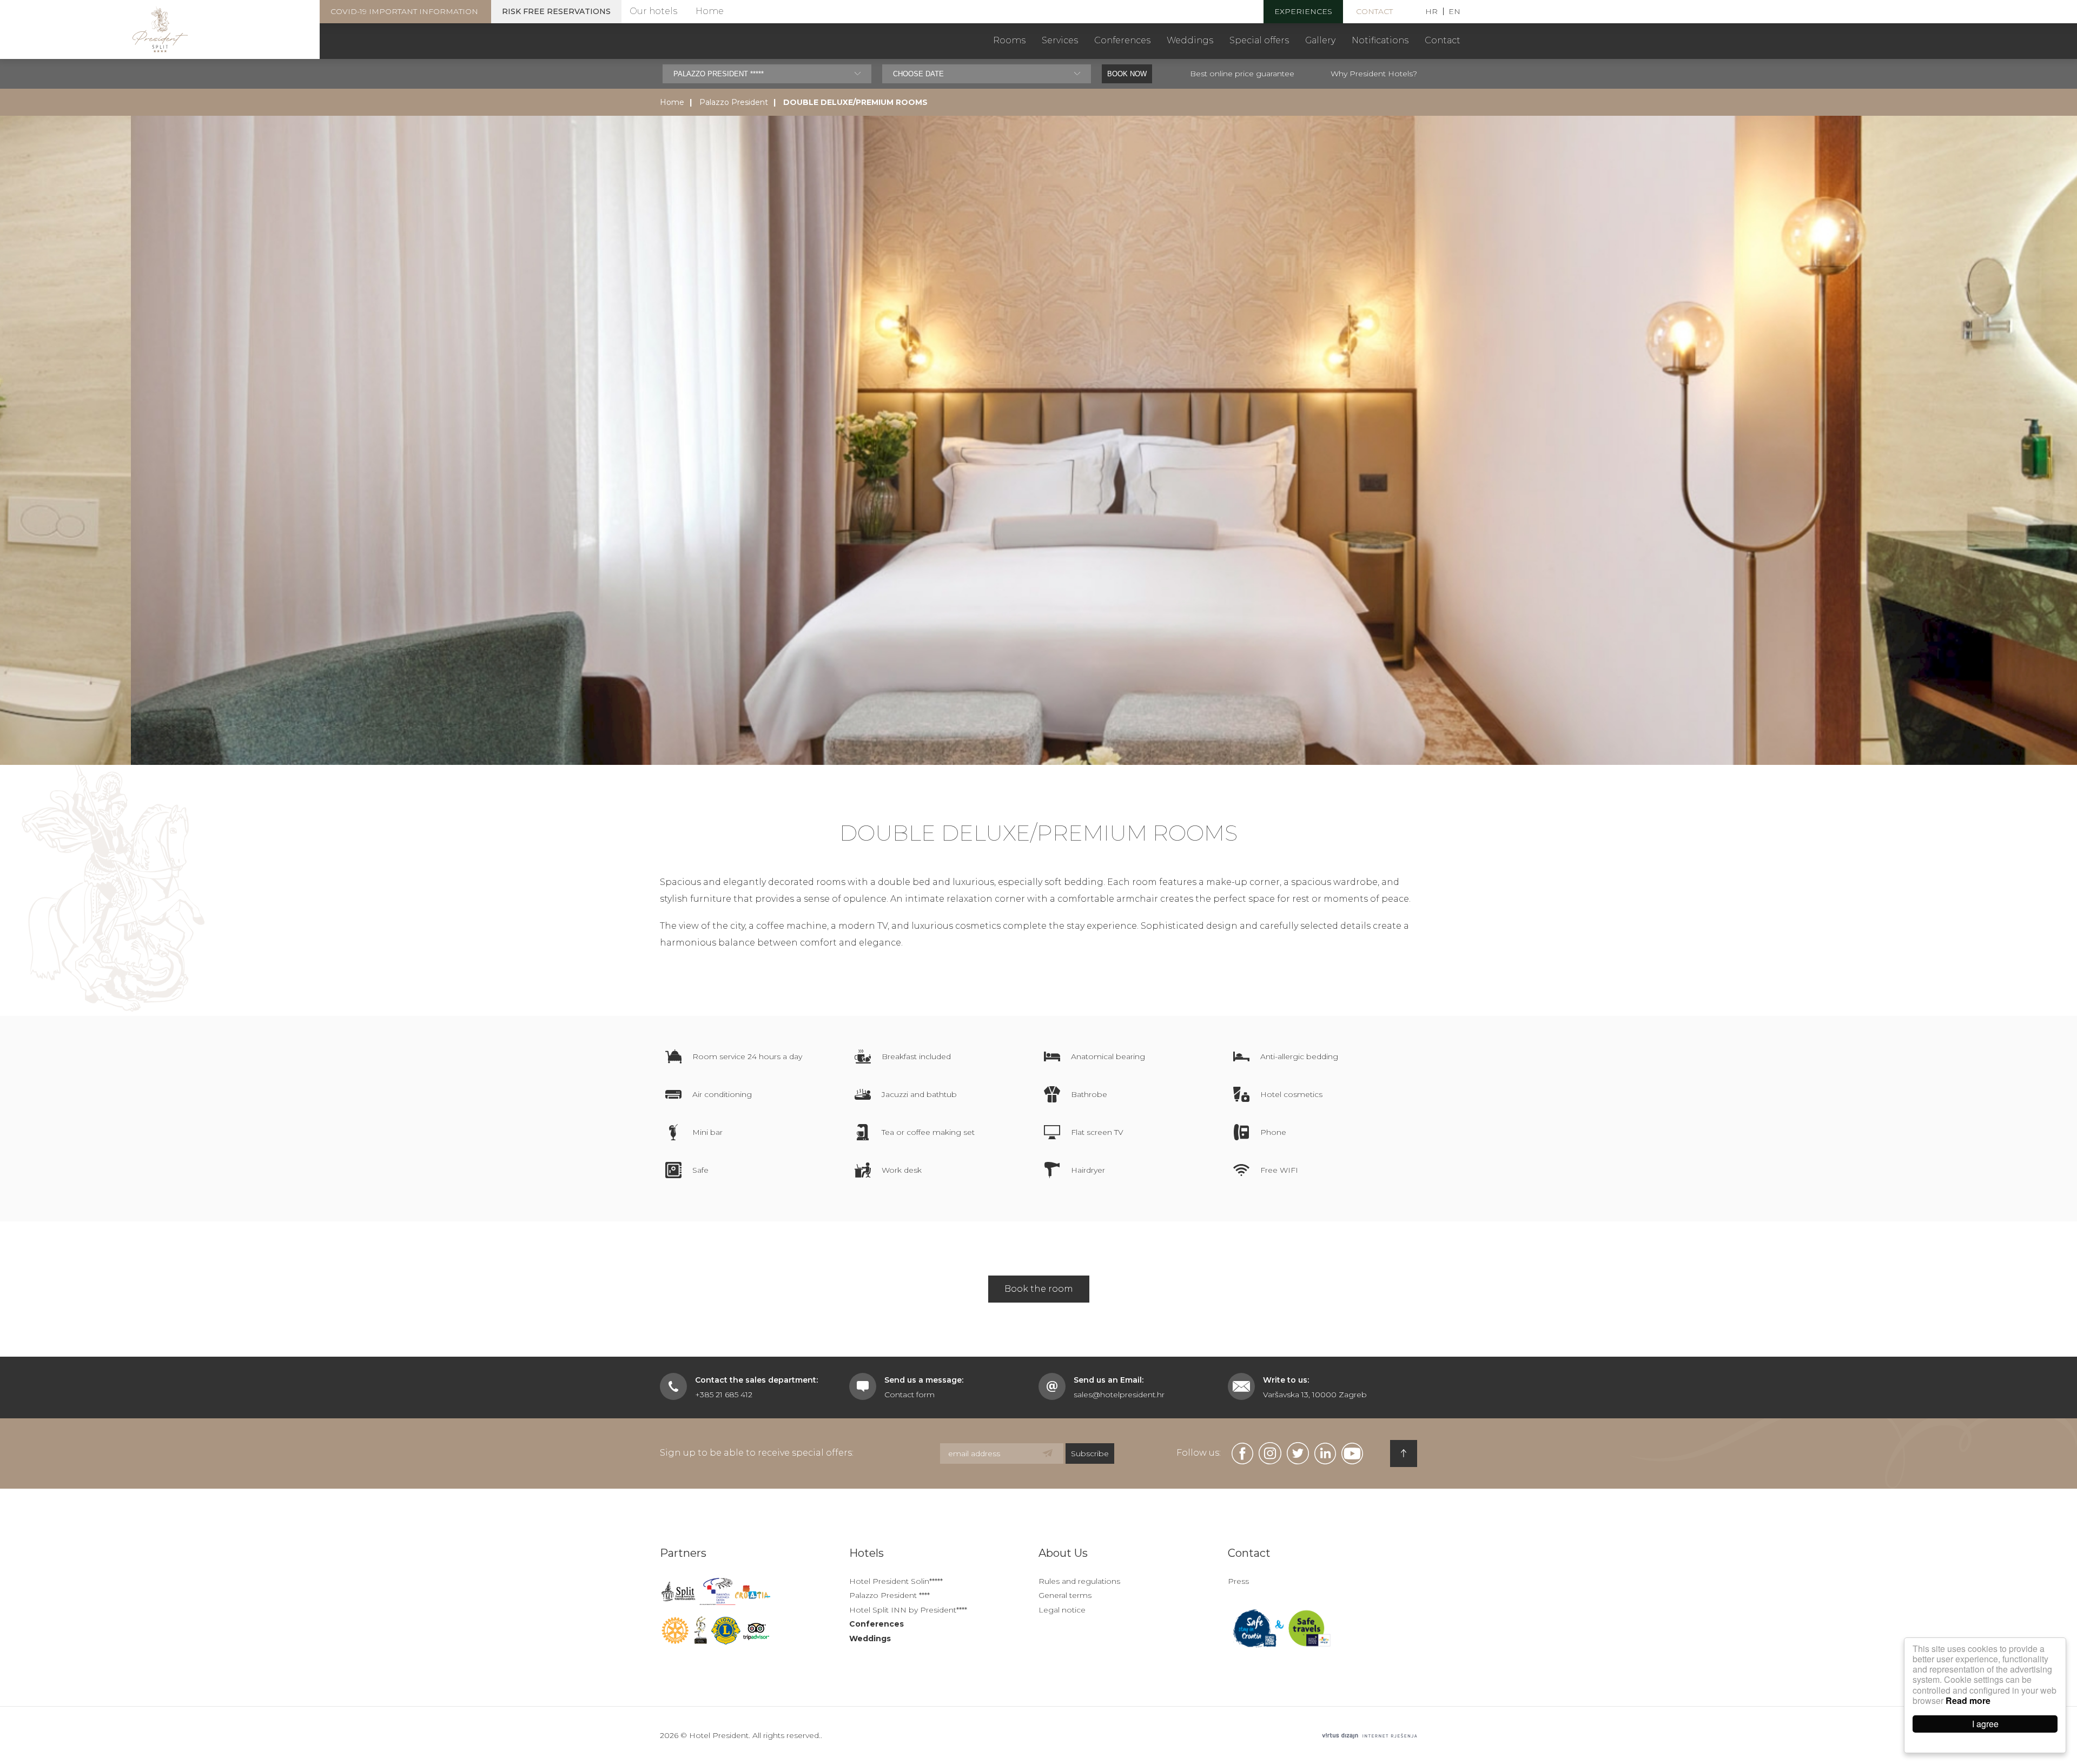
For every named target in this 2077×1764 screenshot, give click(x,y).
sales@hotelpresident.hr (1119, 1395)
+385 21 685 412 (724, 1395)
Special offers (1259, 40)
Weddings (1190, 40)
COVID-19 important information (404, 11)
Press (1238, 1581)
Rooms (1009, 40)
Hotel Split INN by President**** (908, 1610)
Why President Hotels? (1374, 74)
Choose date (918, 74)
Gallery (1320, 40)
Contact (1374, 11)
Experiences (1303, 11)
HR (1431, 11)
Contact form (909, 1395)
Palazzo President (734, 102)
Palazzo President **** (889, 1595)
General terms (1065, 1595)
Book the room (1039, 1289)
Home (710, 11)
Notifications (1380, 40)
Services (1060, 40)
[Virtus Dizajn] (1370, 1736)
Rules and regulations (1079, 1581)
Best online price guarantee (1242, 74)
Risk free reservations (556, 11)
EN (1454, 11)
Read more (1968, 1700)
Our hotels (653, 11)
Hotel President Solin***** (896, 1581)
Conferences (1122, 40)
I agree (1985, 1724)
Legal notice (1062, 1610)
